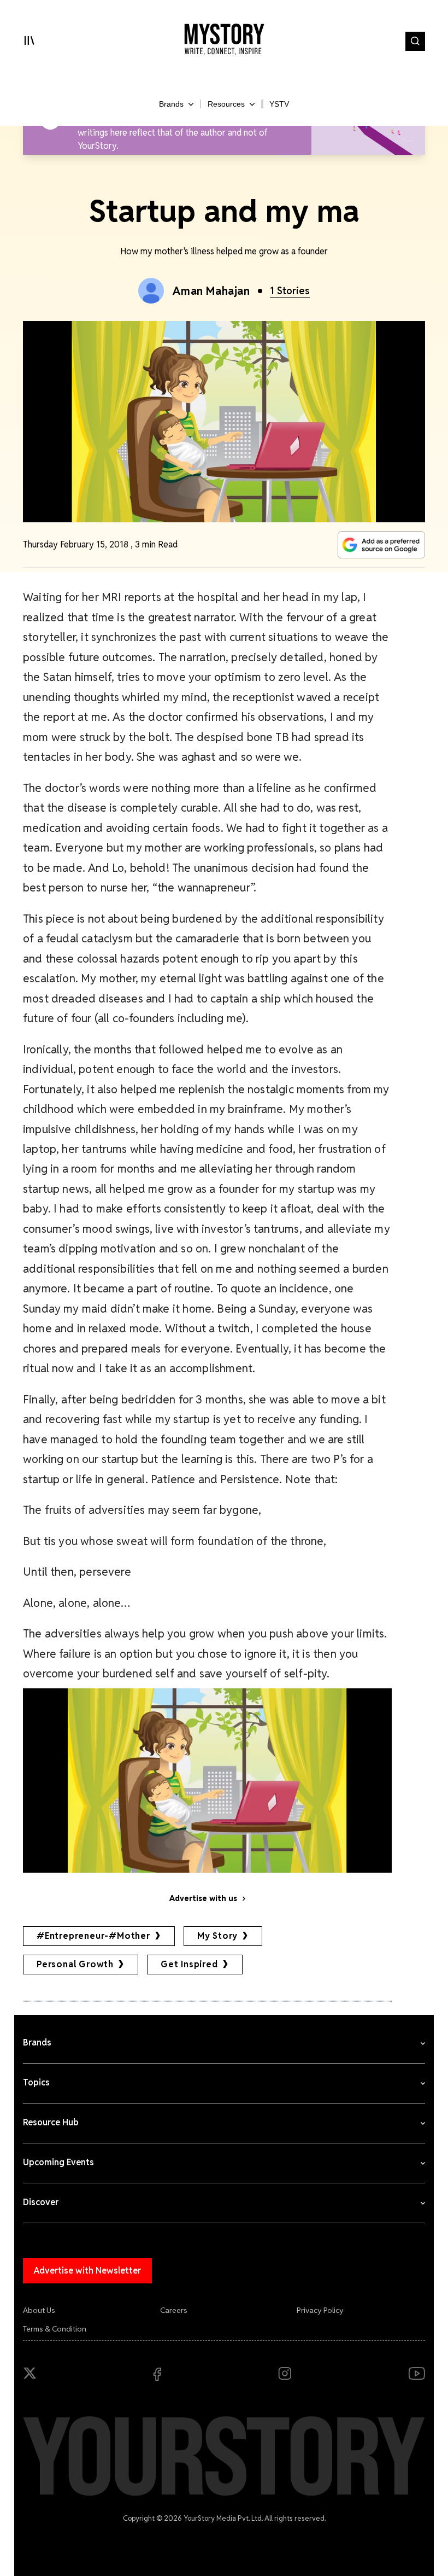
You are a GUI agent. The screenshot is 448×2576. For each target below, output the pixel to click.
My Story (217, 1936)
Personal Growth (75, 1964)
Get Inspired (189, 1964)
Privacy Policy (320, 2310)
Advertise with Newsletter (87, 2271)
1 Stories (290, 291)
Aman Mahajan (211, 291)
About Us (39, 2310)
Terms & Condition (55, 2329)
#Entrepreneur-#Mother (93, 1936)
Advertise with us (203, 1898)
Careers (174, 2310)
